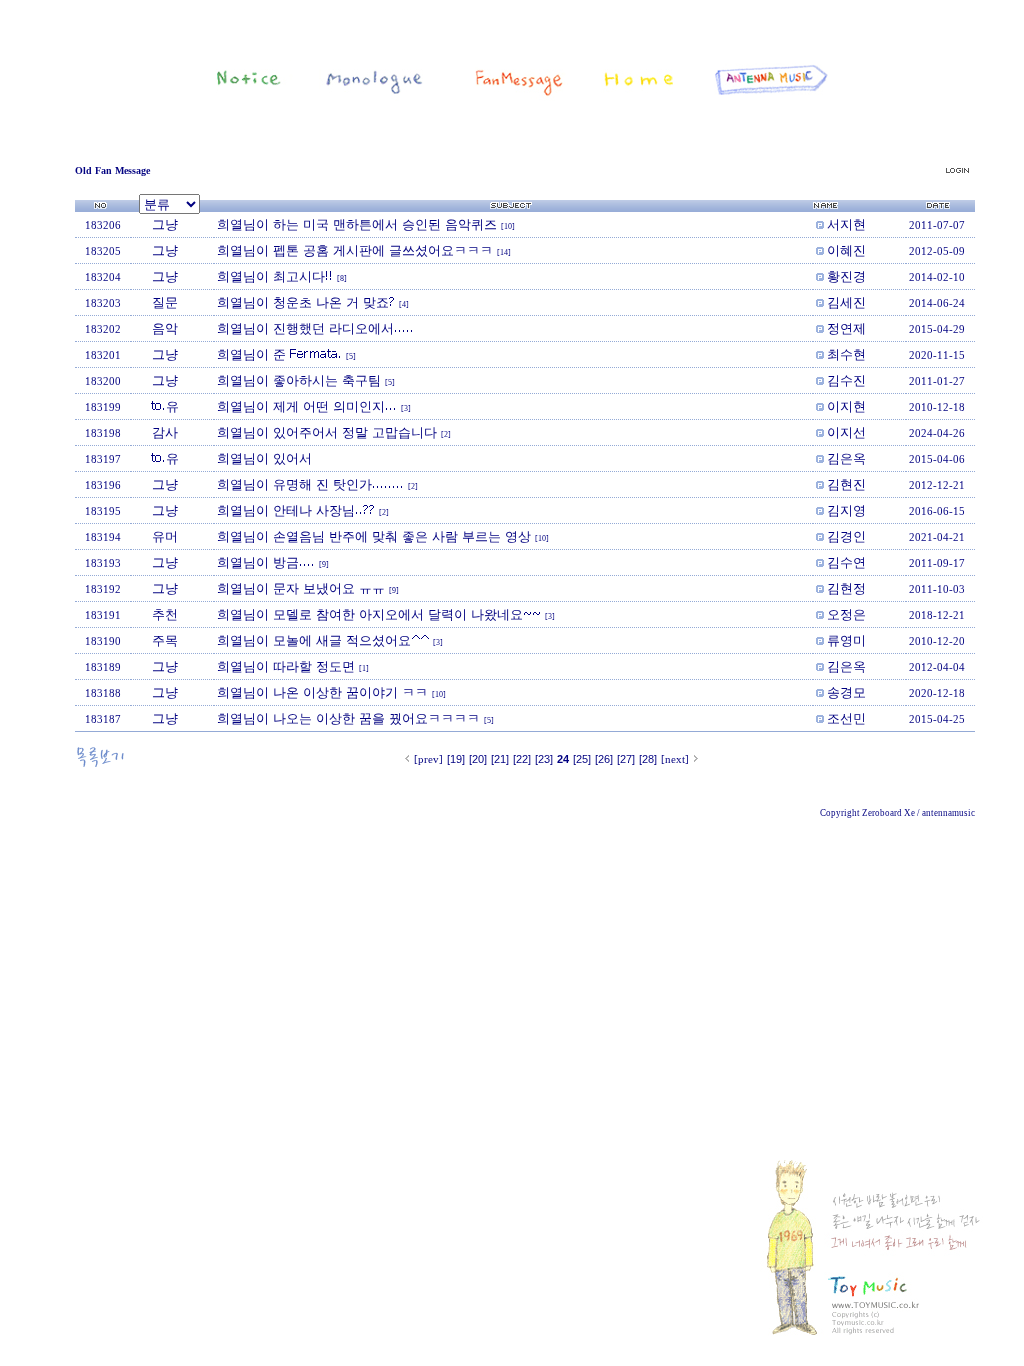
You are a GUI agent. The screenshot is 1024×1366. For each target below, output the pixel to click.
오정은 (846, 614)
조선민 (846, 718)
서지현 (846, 224)
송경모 (846, 692)
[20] (478, 759)
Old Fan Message (112, 170)
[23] (544, 759)
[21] (500, 759)
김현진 (846, 484)
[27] (626, 759)
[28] (648, 759)
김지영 (846, 510)
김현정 (846, 588)
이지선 (846, 432)
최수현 (846, 354)
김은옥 (846, 458)
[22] (522, 759)
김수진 (846, 380)
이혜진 (846, 250)
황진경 (846, 276)
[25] (582, 759)
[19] (456, 759)
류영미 (846, 640)
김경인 (846, 536)
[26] (604, 759)
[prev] (428, 759)
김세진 (846, 302)
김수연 (846, 562)
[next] (675, 759)
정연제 (846, 328)
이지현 (846, 406)
